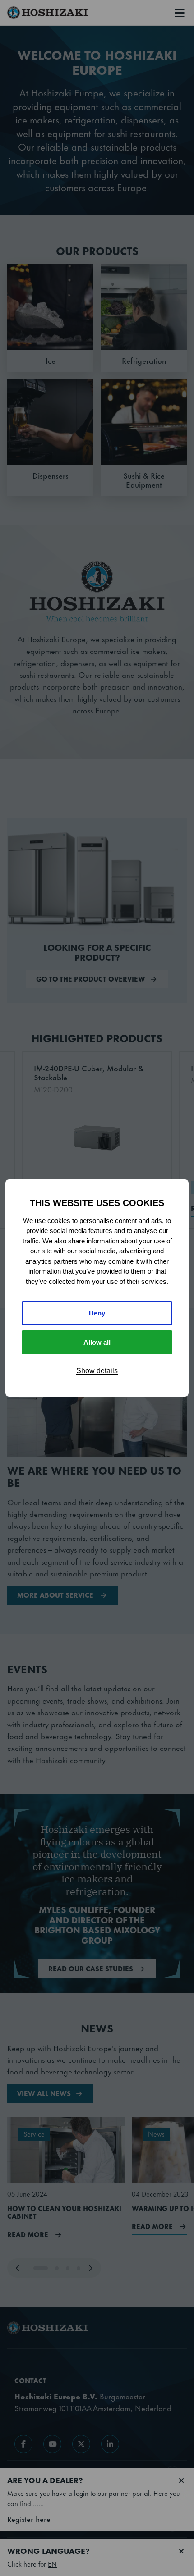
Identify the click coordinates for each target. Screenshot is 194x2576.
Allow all (97, 1342)
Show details (97, 1371)
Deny (97, 1313)
